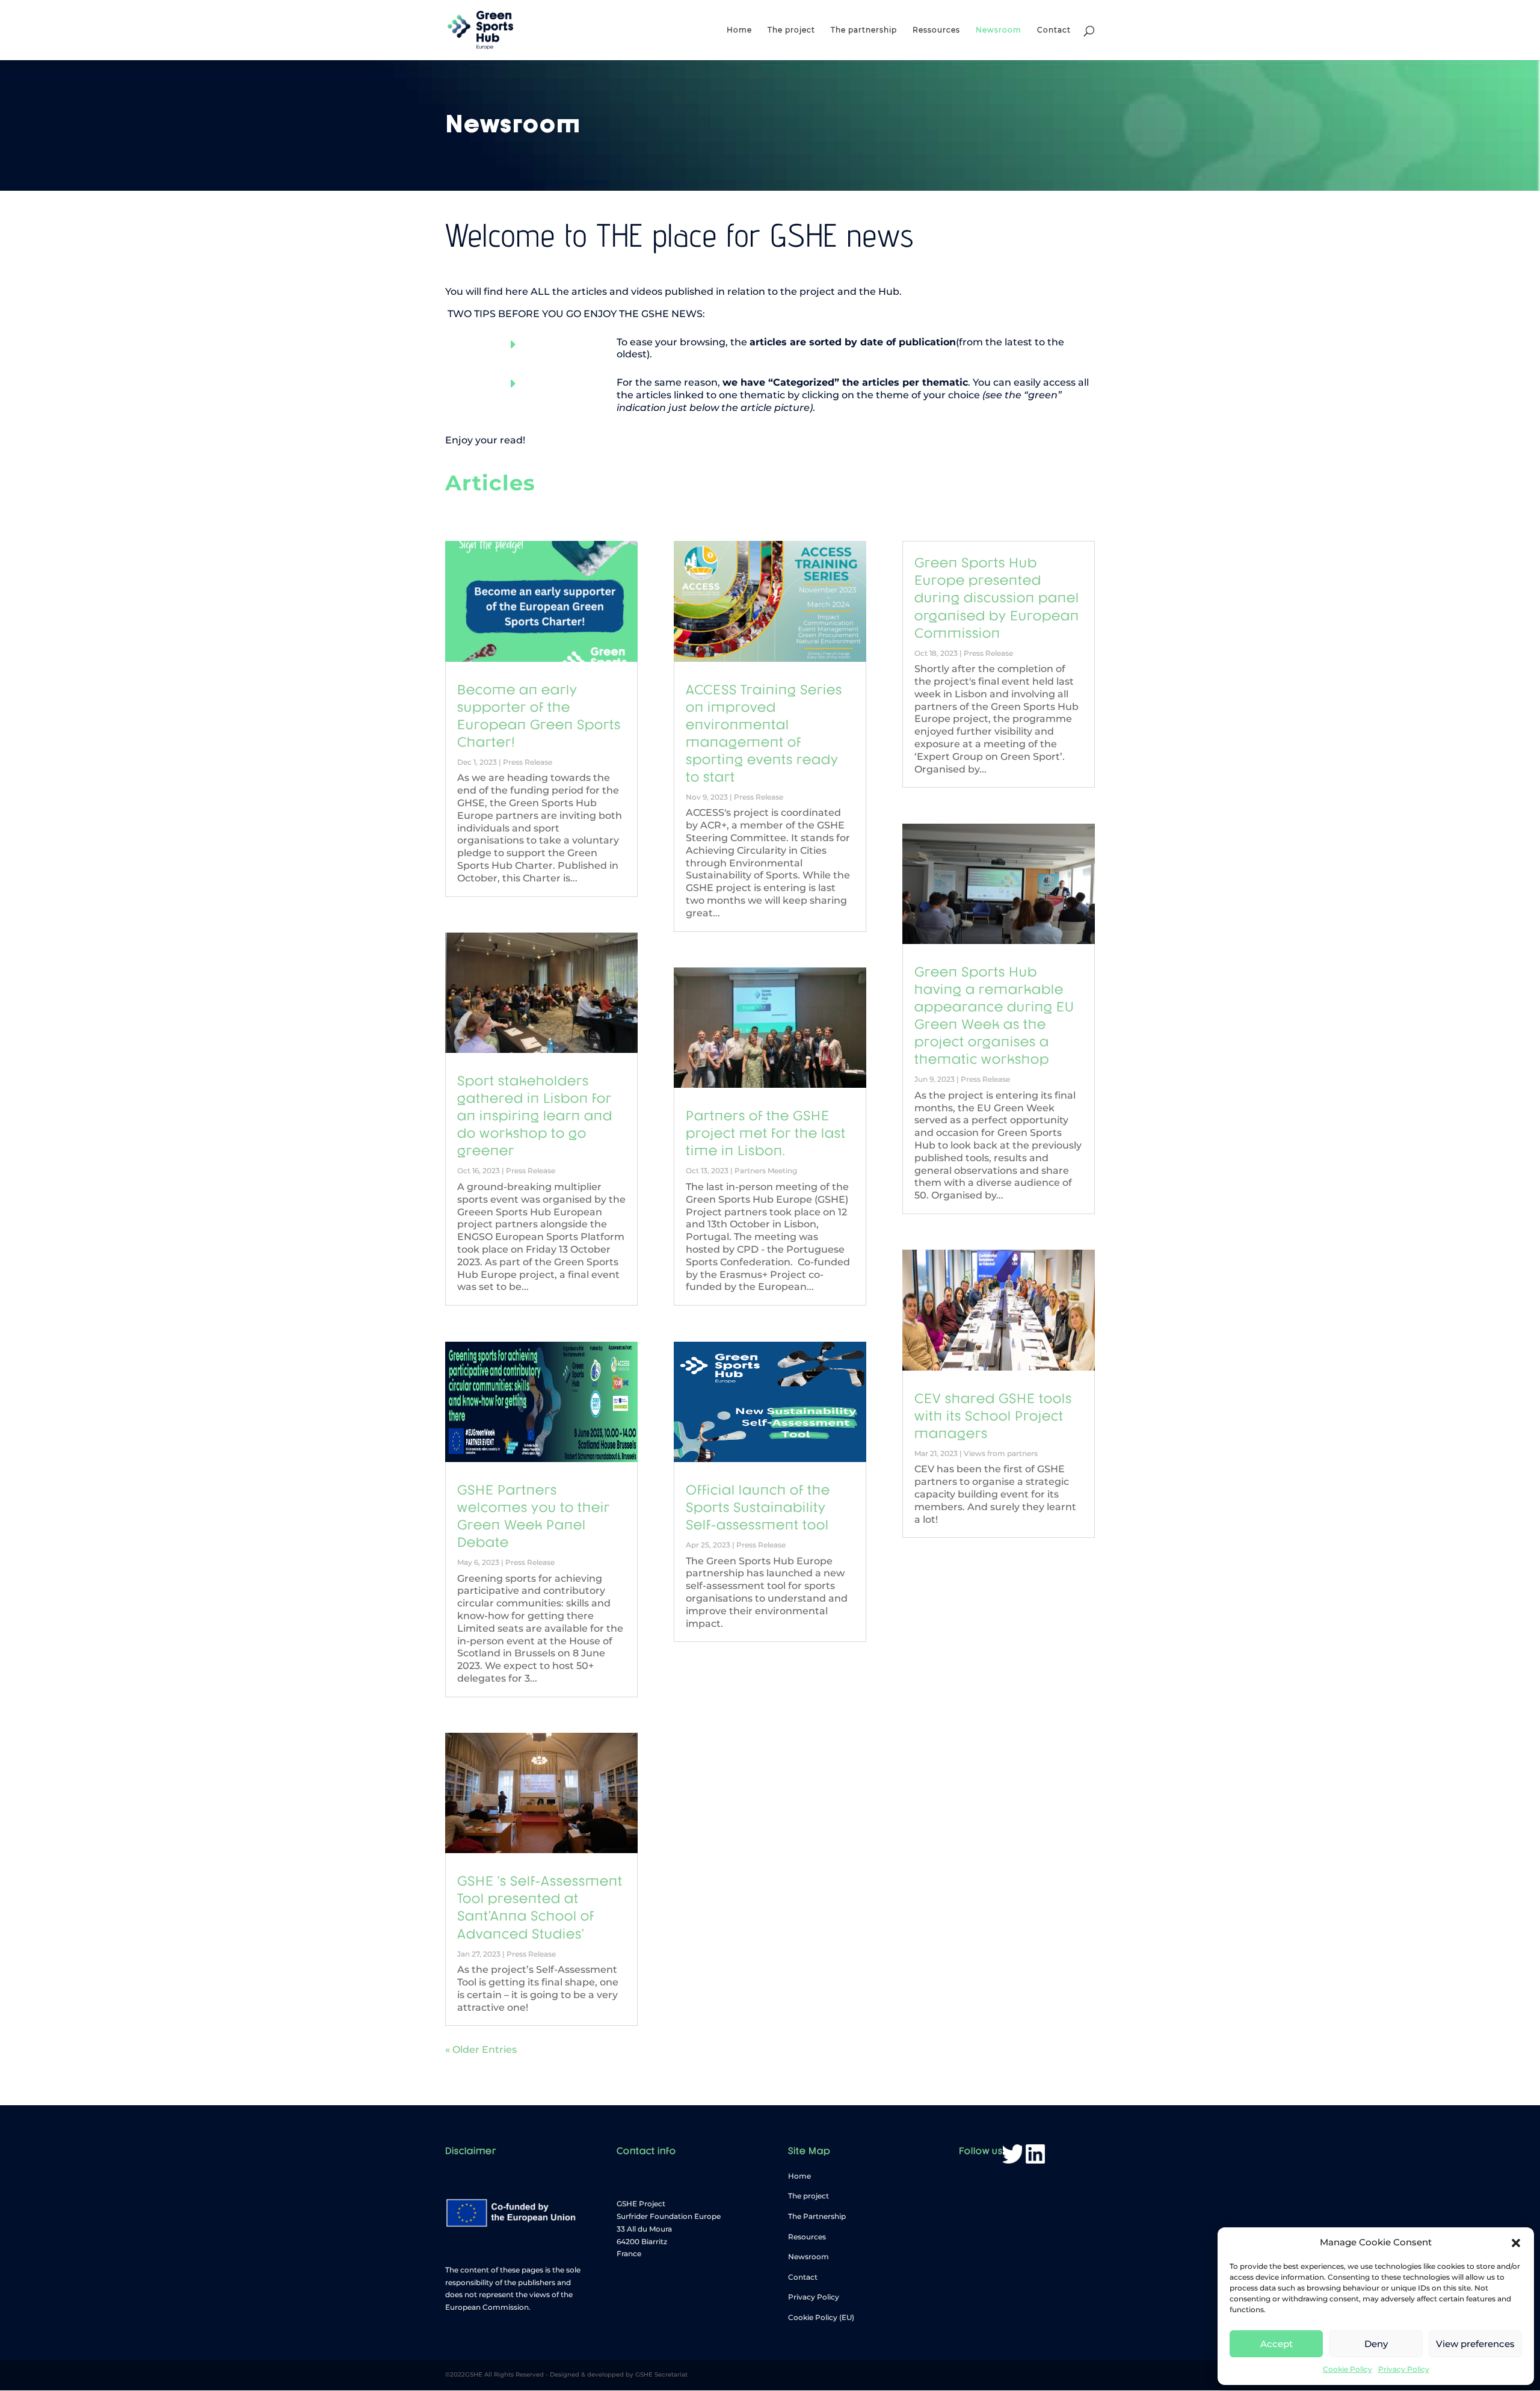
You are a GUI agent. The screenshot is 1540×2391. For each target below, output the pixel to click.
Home (739, 30)
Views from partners (1001, 1453)
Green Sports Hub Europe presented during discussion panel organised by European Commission (997, 596)
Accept (1277, 2344)
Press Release (528, 762)
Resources (807, 2237)
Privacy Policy (1404, 2369)
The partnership (864, 30)
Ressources (936, 30)
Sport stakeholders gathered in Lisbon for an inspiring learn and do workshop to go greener (535, 1114)
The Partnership (817, 2216)
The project (791, 30)
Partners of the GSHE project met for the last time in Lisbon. (766, 1132)
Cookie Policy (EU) (821, 2317)
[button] (1516, 2243)
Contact (1054, 30)
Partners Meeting (766, 1171)
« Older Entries (481, 2050)
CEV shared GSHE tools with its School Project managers (993, 1415)
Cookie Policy (1347, 2369)
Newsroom (999, 30)
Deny (1376, 2344)
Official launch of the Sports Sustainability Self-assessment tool (758, 1506)
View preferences (1475, 2344)
